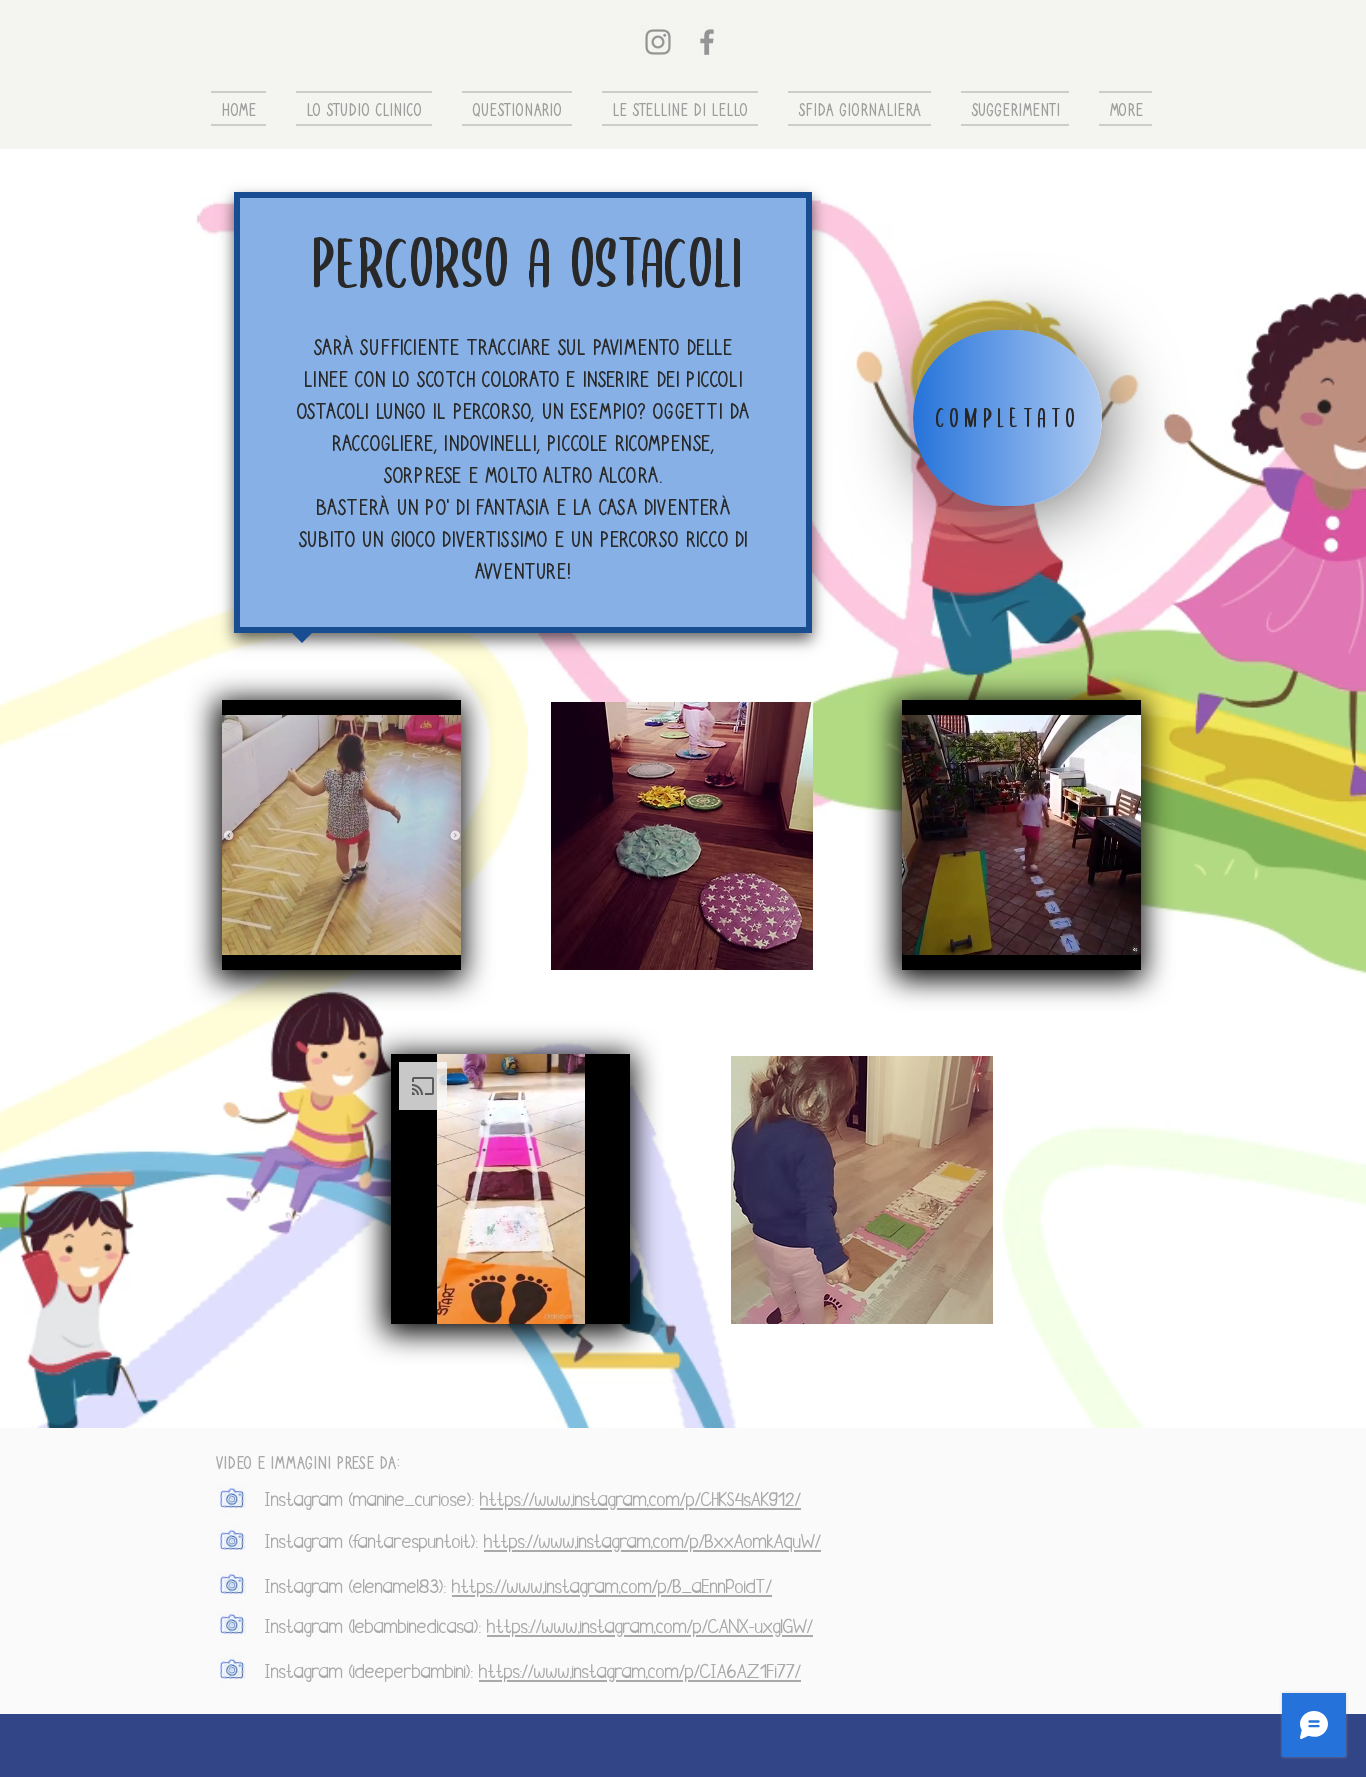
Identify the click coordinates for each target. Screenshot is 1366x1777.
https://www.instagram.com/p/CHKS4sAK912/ (640, 1500)
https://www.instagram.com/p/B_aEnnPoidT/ (612, 1587)
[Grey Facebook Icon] (707, 42)
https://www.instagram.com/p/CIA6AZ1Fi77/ (640, 1672)
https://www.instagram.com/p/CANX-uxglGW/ (650, 1627)
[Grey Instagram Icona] (658, 42)
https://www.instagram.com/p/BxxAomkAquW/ (652, 1542)
